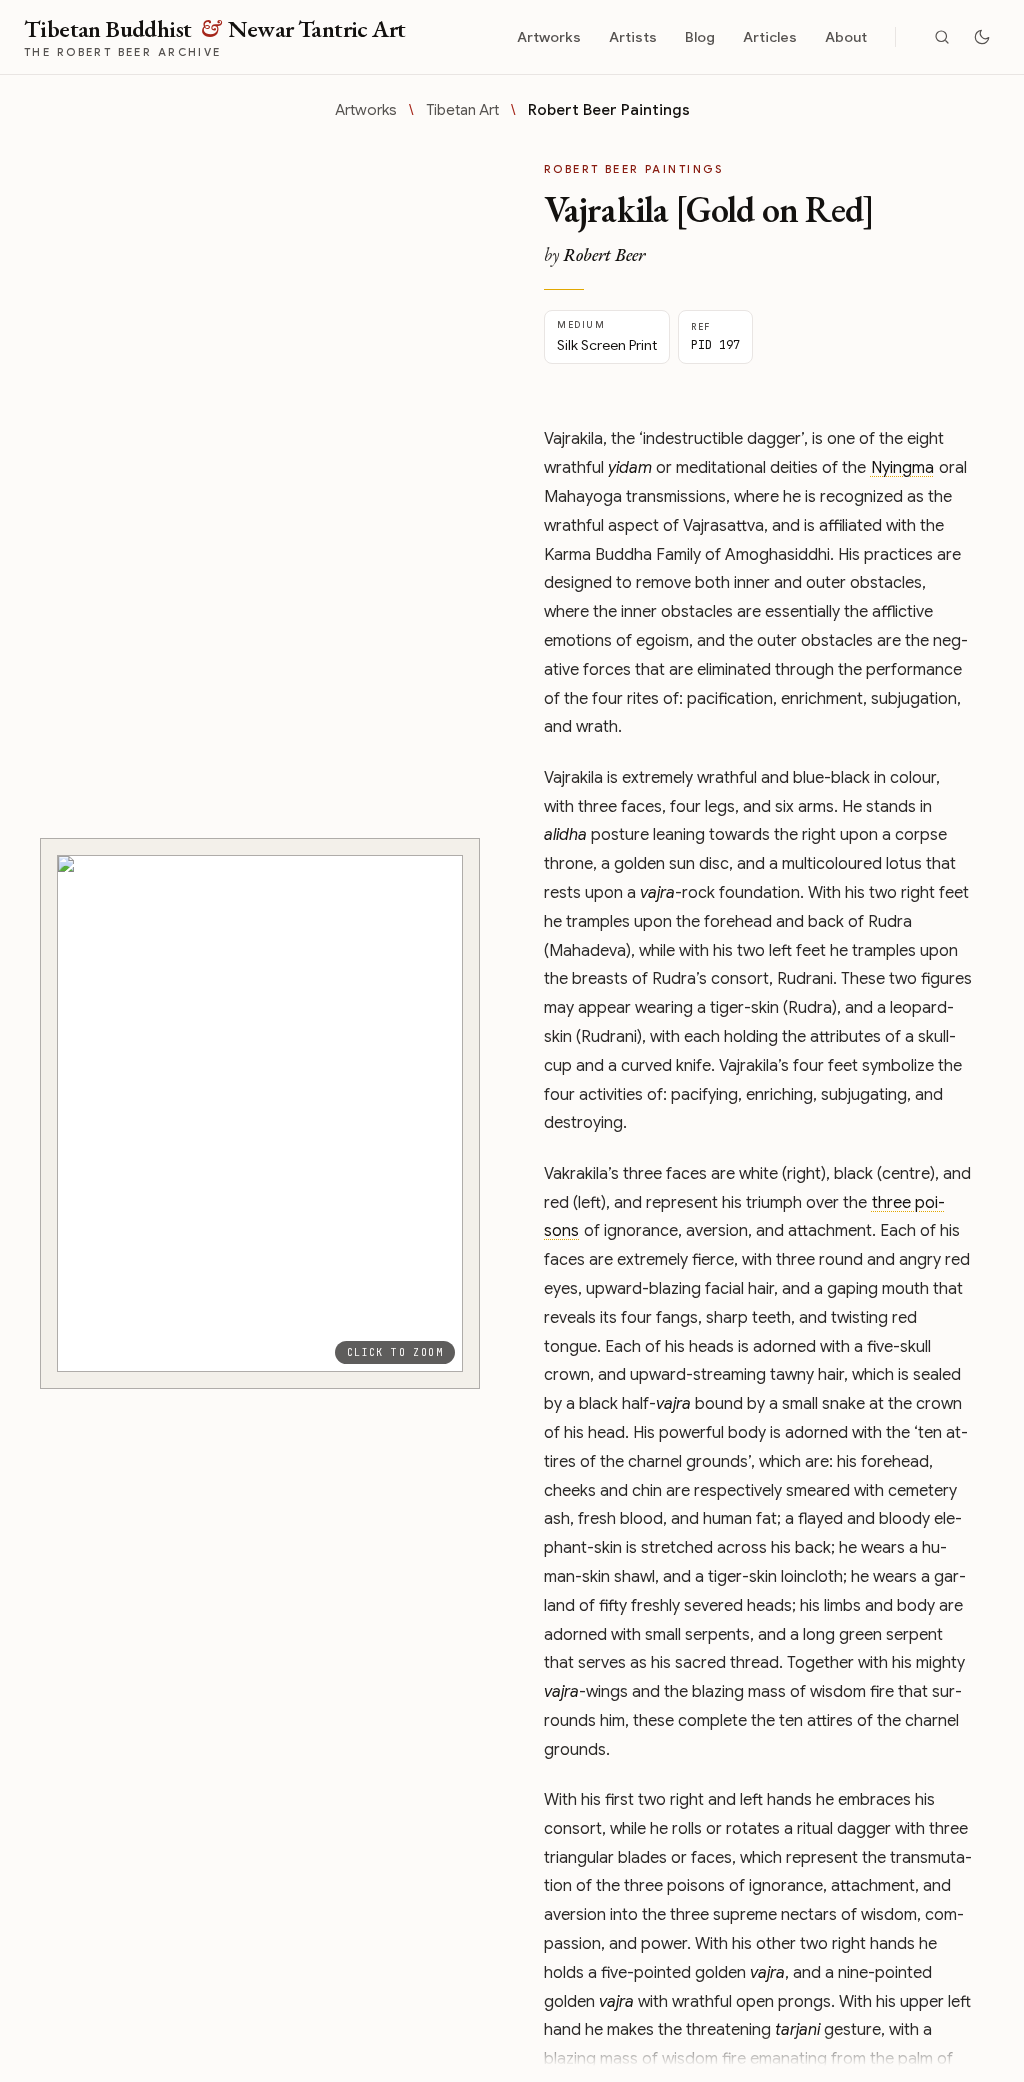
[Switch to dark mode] (982, 37)
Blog (700, 37)
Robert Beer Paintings (609, 110)
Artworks (549, 37)
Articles (770, 37)
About (846, 37)
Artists (633, 37)
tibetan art (462, 110)
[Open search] (942, 37)
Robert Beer (604, 254)
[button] (260, 1114)
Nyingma (902, 468)
